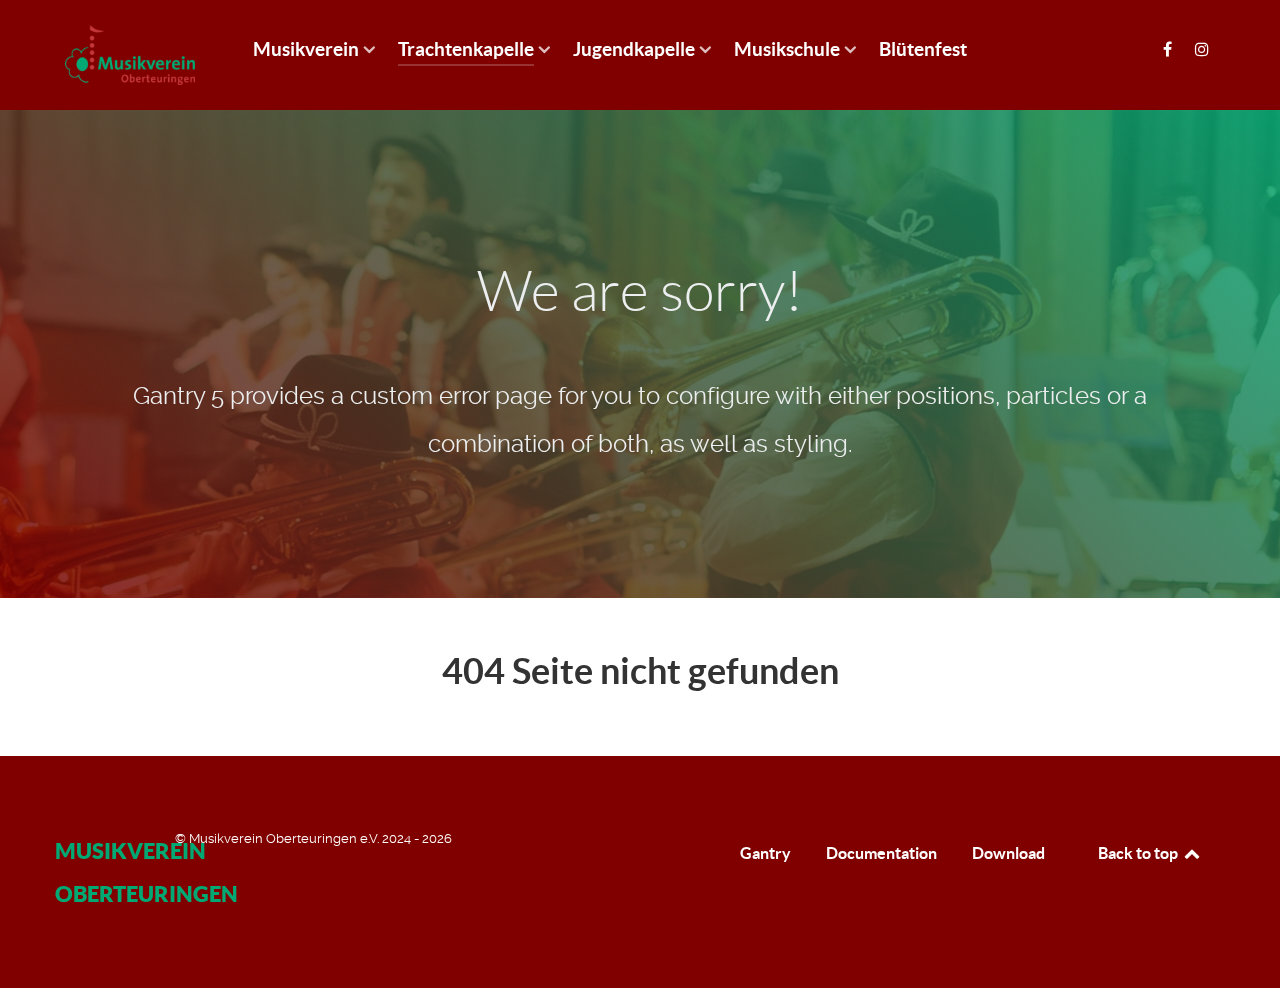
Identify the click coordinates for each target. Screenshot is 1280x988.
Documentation (881, 853)
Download (1008, 853)
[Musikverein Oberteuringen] (130, 55)
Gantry (765, 853)
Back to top (1139, 853)
